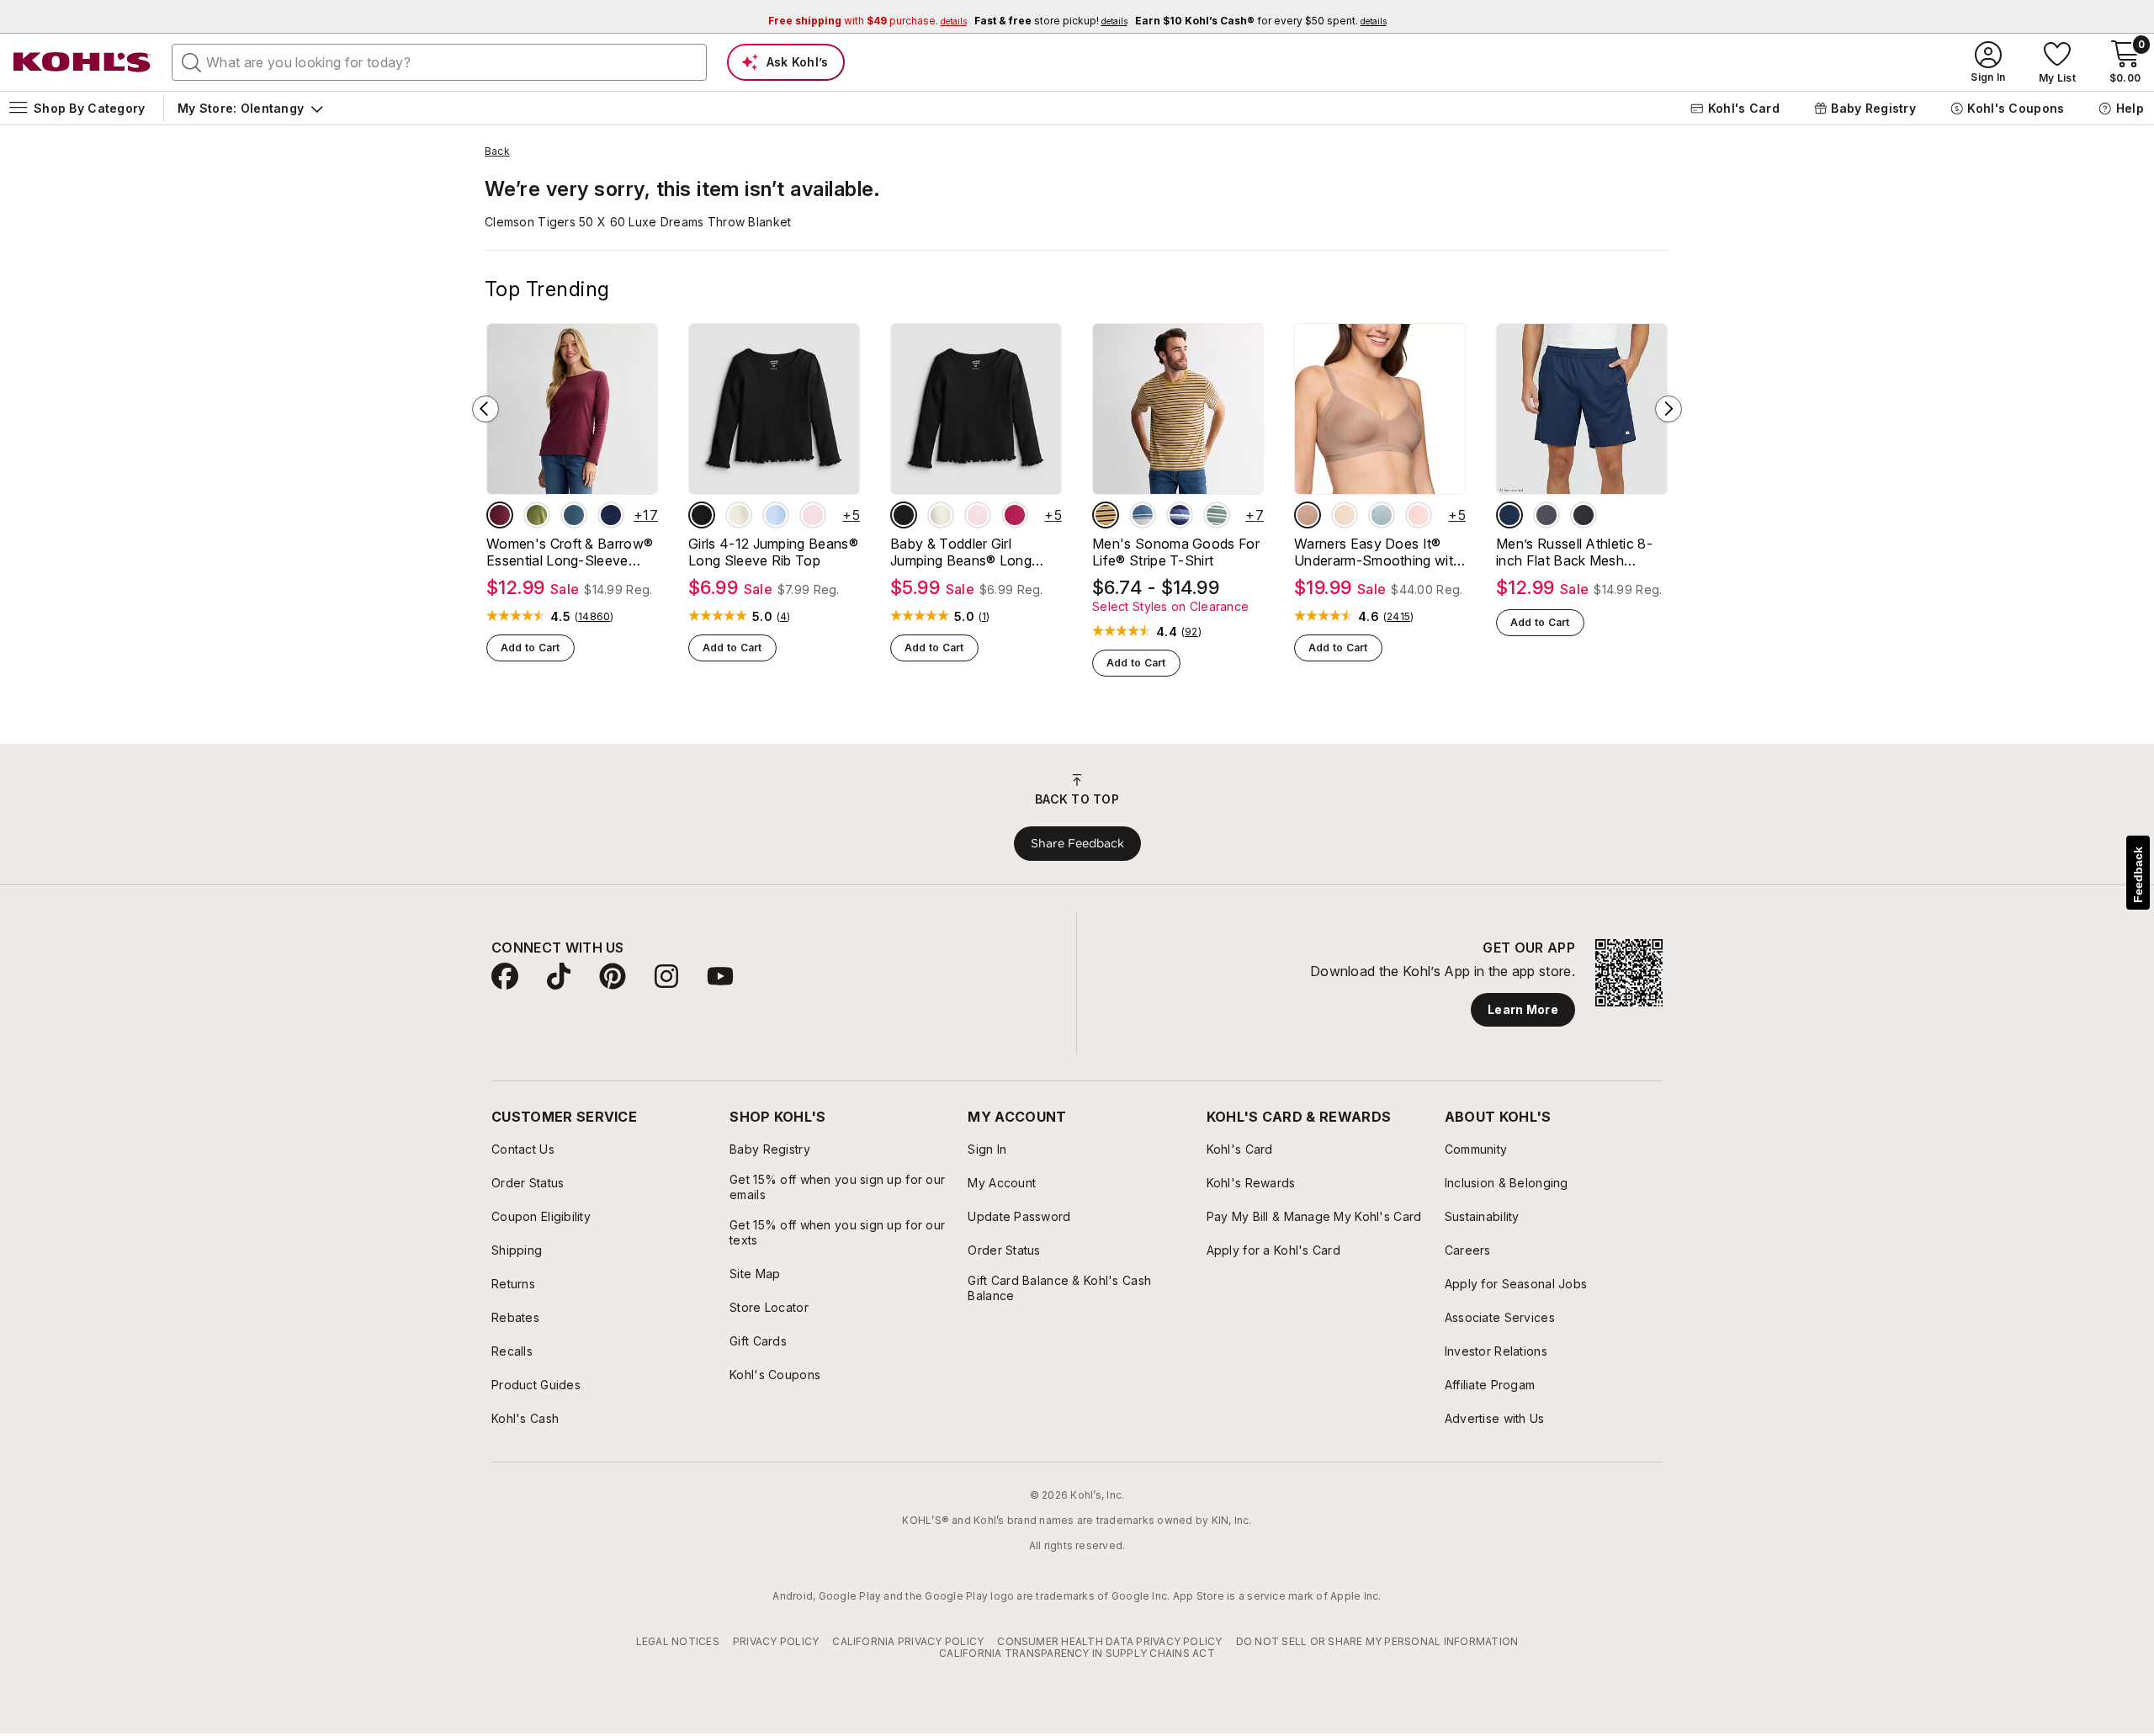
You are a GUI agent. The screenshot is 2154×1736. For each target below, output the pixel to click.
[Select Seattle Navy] (611, 515)
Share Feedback (1077, 843)
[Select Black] (1584, 515)
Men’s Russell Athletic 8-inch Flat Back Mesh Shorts (1574, 552)
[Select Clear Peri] (776, 515)
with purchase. (867, 21)
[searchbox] (439, 62)
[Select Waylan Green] (537, 515)
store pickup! (1051, 21)
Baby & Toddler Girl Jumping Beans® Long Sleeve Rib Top (961, 552)
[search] (192, 61)
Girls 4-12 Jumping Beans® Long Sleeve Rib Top (773, 552)
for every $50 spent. (1261, 21)
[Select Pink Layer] (813, 515)
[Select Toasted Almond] (1308, 515)
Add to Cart (531, 648)
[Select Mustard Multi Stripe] (1106, 515)
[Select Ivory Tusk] (739, 515)
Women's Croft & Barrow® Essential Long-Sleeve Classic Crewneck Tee (570, 552)
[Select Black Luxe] (702, 515)
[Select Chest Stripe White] (1143, 515)
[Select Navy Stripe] (1180, 515)
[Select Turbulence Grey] (1547, 515)
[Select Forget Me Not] (1382, 515)
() (594, 617)
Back (497, 151)
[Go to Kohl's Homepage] (82, 62)
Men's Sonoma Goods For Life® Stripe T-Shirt (1176, 552)
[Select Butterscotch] (1345, 515)
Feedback (2138, 875)
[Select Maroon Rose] (500, 515)
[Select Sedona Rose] (1015, 515)
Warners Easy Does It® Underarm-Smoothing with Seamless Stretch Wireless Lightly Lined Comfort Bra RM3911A (1378, 552)
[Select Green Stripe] (1217, 515)
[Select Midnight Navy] (1509, 515)
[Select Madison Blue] (574, 515)
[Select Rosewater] (1419, 515)
